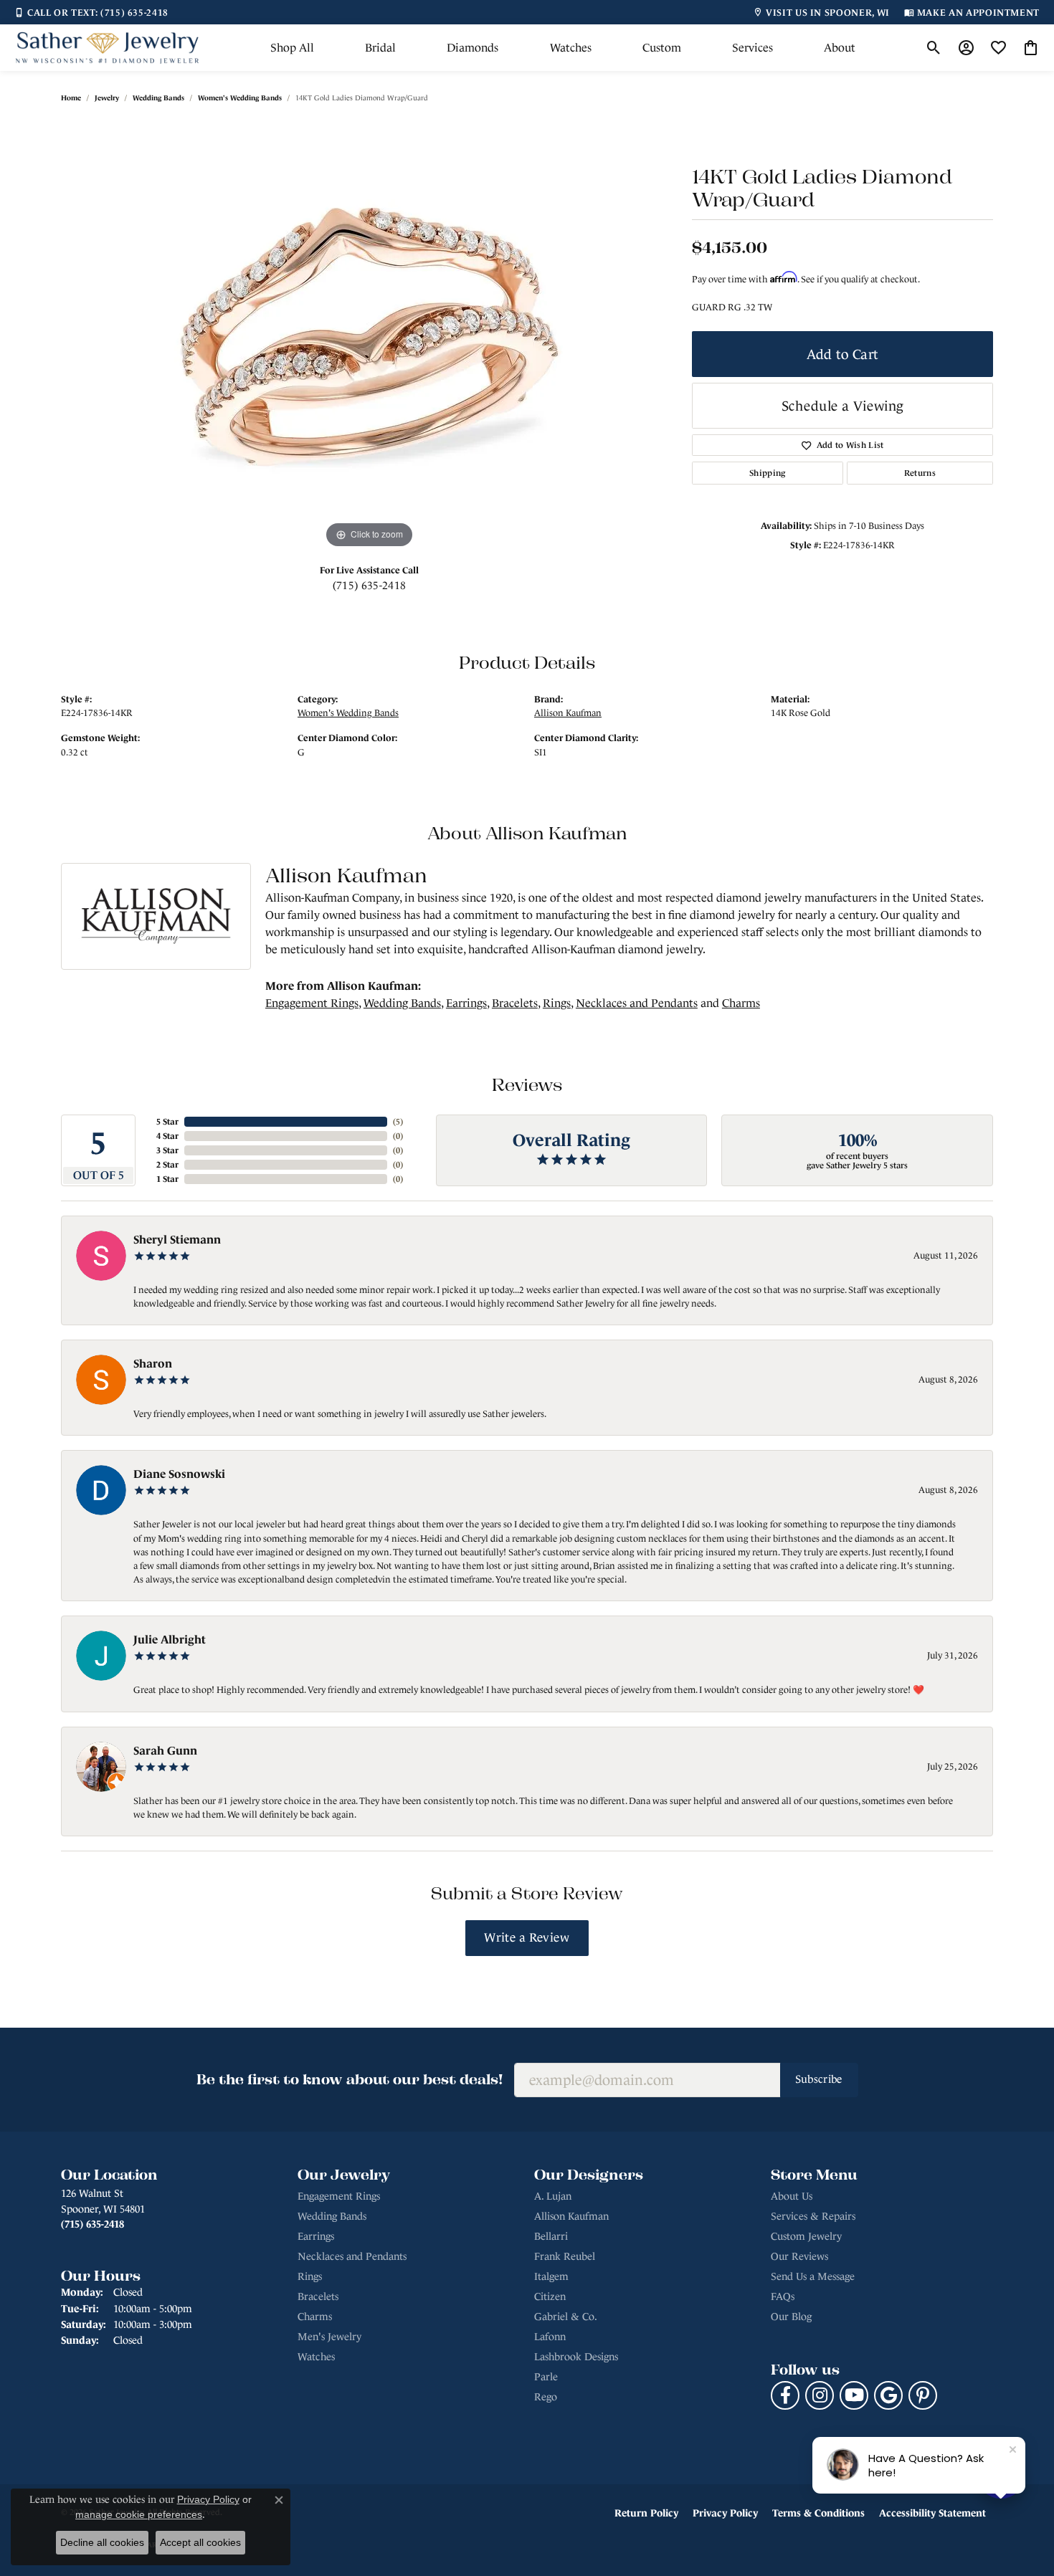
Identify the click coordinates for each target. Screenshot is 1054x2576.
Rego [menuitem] (546, 2397)
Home (71, 98)
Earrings (466, 1003)
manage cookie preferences (139, 2514)
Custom (662, 48)
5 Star (167, 1122)
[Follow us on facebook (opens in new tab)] (785, 2395)
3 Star (167, 1150)
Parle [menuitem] (546, 2377)
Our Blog (791, 2317)
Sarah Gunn (165, 1750)
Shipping (768, 473)
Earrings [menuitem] (316, 2236)
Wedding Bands (158, 98)
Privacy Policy (725, 2513)
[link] (91, 12)
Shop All (292, 48)
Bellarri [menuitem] (551, 2236)
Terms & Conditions (818, 2513)
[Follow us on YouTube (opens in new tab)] (854, 2395)
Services (752, 48)
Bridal (380, 48)
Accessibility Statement (932, 2513)
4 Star (167, 1136)
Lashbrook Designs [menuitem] (576, 2357)
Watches (571, 48)
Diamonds (473, 48)
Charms (741, 1003)
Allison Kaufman (568, 713)
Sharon (153, 1363)
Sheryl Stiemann (177, 1239)
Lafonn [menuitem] (550, 2337)
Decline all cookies (102, 2542)
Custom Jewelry (806, 2236)
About (840, 48)
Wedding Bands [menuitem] (332, 2216)
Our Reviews (799, 2256)
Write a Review (527, 1938)
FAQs (783, 2296)
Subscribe (819, 2079)
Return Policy (646, 2513)
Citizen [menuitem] (550, 2296)
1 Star (167, 1179)
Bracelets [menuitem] (318, 2296)
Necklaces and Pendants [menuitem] (352, 2256)
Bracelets (515, 1003)
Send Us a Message (813, 2276)
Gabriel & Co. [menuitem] (566, 2317)
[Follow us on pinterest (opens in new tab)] (923, 2395)
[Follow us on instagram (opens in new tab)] (820, 2395)
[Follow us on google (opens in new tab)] (888, 2395)
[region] (369, 337)
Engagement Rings (312, 1003)
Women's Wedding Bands (240, 98)
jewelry (107, 98)
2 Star (167, 1165)
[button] (934, 48)
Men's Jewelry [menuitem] (329, 2337)
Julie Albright (170, 1639)
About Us (792, 2196)
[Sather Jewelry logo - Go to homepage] (108, 48)
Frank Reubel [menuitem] (565, 2256)
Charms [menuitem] (315, 2317)
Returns (920, 473)
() (398, 1122)
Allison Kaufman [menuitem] (571, 2216)
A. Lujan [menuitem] (553, 2196)
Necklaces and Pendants (637, 1003)
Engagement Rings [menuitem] (339, 2196)
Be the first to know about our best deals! (350, 2079)
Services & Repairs (813, 2216)
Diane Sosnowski (179, 1474)
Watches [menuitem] (316, 2357)
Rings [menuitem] (310, 2276)
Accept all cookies (200, 2542)
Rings (557, 1003)
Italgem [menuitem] (551, 2276)
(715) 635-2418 (369, 585)
